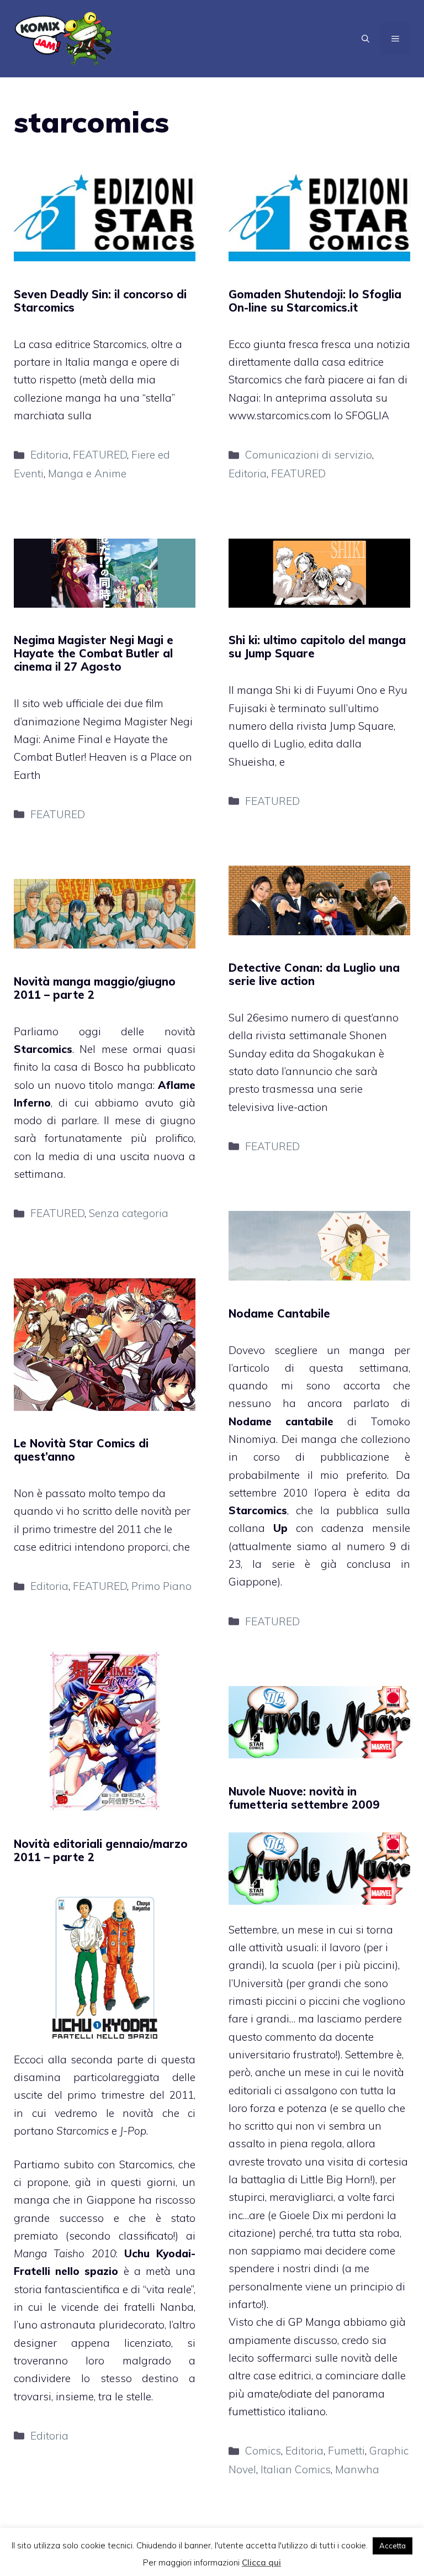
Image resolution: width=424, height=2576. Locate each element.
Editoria (49, 455)
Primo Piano (161, 1586)
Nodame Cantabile (279, 1313)
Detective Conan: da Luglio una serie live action (314, 974)
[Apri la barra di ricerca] (365, 39)
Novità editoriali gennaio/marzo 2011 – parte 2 (101, 1850)
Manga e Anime (87, 473)
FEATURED (100, 455)
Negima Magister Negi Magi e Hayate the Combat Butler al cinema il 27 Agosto (94, 653)
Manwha (357, 2469)
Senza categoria (129, 1213)
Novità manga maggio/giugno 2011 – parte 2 (95, 988)
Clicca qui (261, 2562)
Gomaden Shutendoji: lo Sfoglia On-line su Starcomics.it (315, 301)
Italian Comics (296, 2469)
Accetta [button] (393, 2546)
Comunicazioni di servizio (309, 455)
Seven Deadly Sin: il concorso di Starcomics (100, 301)
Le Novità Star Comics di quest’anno (81, 1450)
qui (285, 2126)
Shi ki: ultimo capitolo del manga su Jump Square (317, 647)
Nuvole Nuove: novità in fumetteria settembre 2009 (304, 1798)
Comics (263, 2451)
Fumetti (346, 2451)
